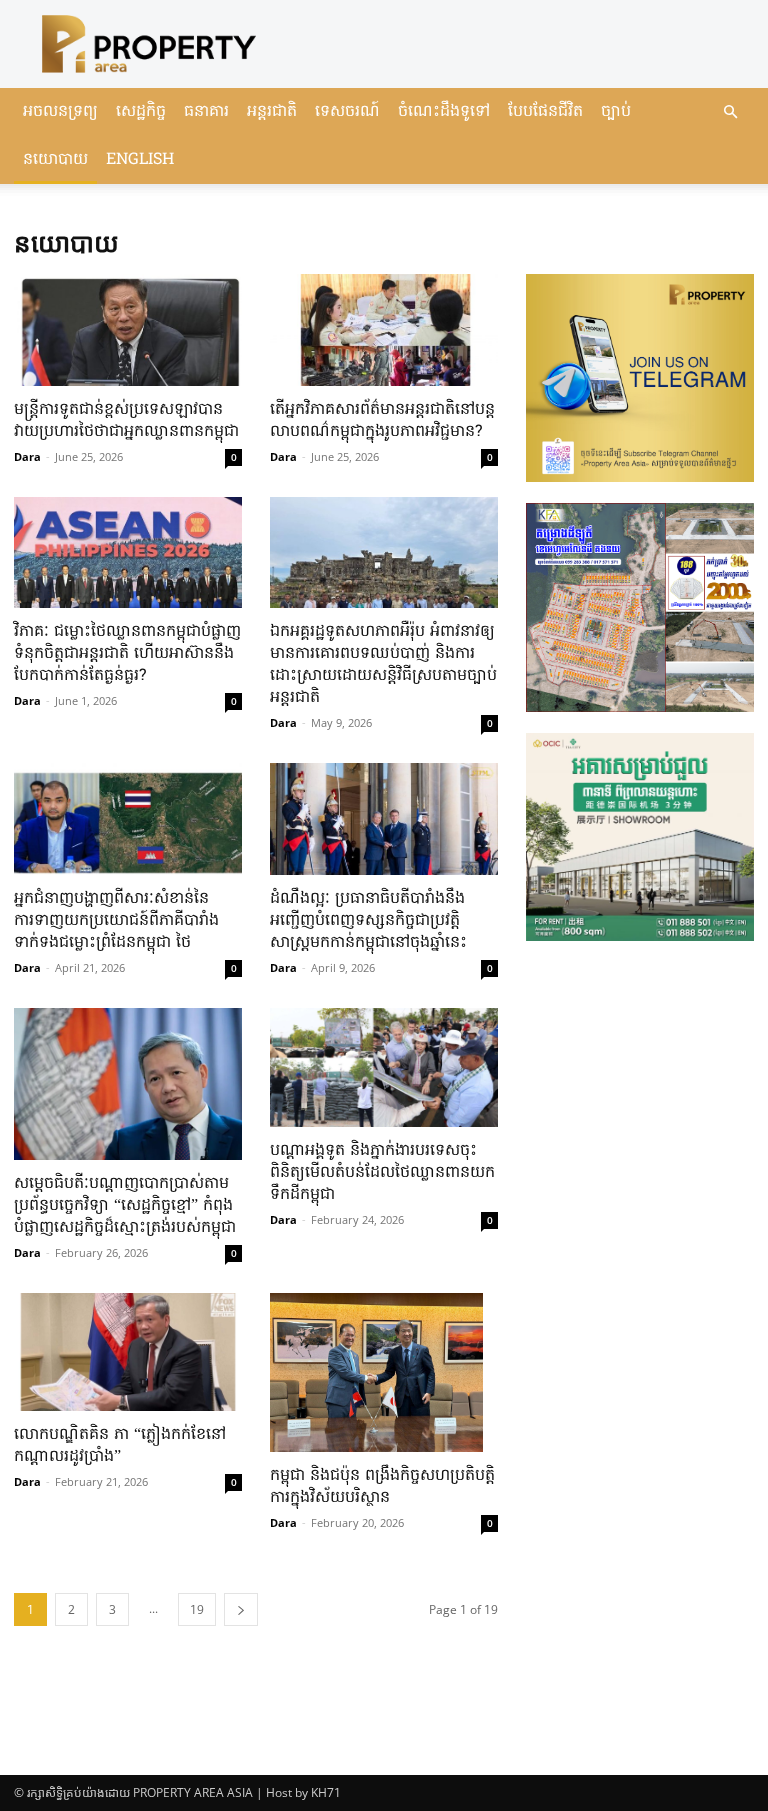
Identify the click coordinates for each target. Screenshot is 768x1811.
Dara (27, 456)
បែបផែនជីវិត (545, 112)
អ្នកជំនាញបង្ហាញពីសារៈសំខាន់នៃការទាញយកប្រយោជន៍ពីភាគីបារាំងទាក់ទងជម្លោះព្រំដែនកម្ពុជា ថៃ (116, 921)
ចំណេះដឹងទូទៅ (444, 112)
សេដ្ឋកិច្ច (141, 112)
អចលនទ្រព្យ (60, 112)
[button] (730, 112)
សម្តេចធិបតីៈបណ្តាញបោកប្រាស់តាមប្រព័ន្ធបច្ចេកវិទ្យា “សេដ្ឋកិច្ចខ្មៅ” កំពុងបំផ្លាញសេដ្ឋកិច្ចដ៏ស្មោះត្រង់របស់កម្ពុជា (125, 1206)
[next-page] (241, 1609)
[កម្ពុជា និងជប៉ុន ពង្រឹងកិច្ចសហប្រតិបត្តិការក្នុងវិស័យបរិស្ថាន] (384, 1373)
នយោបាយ (55, 160)
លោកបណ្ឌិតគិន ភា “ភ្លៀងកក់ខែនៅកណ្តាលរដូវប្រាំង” (120, 1446)
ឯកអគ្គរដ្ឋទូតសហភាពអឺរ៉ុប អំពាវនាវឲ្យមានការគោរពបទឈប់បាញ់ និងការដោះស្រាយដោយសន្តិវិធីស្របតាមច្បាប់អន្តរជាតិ (383, 665)
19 (197, 1609)
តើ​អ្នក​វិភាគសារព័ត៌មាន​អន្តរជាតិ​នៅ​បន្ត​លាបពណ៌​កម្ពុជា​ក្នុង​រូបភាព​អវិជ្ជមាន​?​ (382, 421)
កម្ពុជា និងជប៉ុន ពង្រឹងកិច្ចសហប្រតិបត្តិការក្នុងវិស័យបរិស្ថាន (382, 1487)
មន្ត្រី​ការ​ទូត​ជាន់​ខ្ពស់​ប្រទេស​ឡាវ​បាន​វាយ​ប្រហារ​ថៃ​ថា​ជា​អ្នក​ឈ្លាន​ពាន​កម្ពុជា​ (126, 421)
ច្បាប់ (616, 112)
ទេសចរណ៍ (347, 112)
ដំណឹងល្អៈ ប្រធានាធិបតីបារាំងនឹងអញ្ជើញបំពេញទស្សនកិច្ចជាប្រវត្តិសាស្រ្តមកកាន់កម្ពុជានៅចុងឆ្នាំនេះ (368, 921)
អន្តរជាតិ (272, 112)
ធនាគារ (206, 112)
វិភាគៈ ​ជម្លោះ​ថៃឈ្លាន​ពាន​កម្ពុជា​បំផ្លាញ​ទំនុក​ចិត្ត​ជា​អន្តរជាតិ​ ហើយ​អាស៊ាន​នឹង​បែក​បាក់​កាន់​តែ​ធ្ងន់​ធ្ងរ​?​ (127, 654)
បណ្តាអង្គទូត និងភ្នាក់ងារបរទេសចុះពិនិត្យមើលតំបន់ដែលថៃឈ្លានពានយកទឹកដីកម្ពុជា (382, 1173)
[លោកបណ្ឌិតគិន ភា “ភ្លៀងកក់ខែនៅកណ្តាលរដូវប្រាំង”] (128, 1352)
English (140, 160)
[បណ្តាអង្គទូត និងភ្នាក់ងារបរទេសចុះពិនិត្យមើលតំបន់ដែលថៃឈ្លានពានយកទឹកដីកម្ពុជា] (384, 1067)
